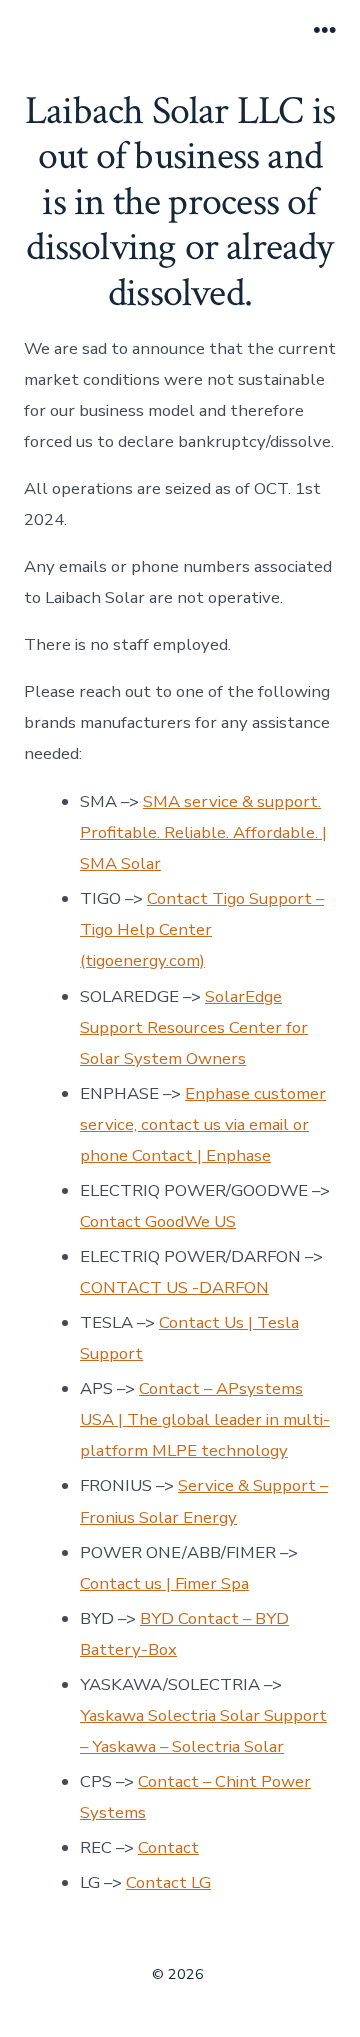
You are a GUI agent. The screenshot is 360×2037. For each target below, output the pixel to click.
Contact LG (168, 1882)
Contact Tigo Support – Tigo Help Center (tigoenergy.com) (202, 929)
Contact (168, 1847)
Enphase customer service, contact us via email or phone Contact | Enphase (203, 1124)
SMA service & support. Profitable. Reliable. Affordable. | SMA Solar (203, 832)
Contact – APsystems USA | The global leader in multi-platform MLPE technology (205, 1419)
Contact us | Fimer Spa (164, 1583)
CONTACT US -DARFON (174, 1287)
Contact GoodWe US (158, 1221)
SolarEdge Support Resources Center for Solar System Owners (194, 1027)
